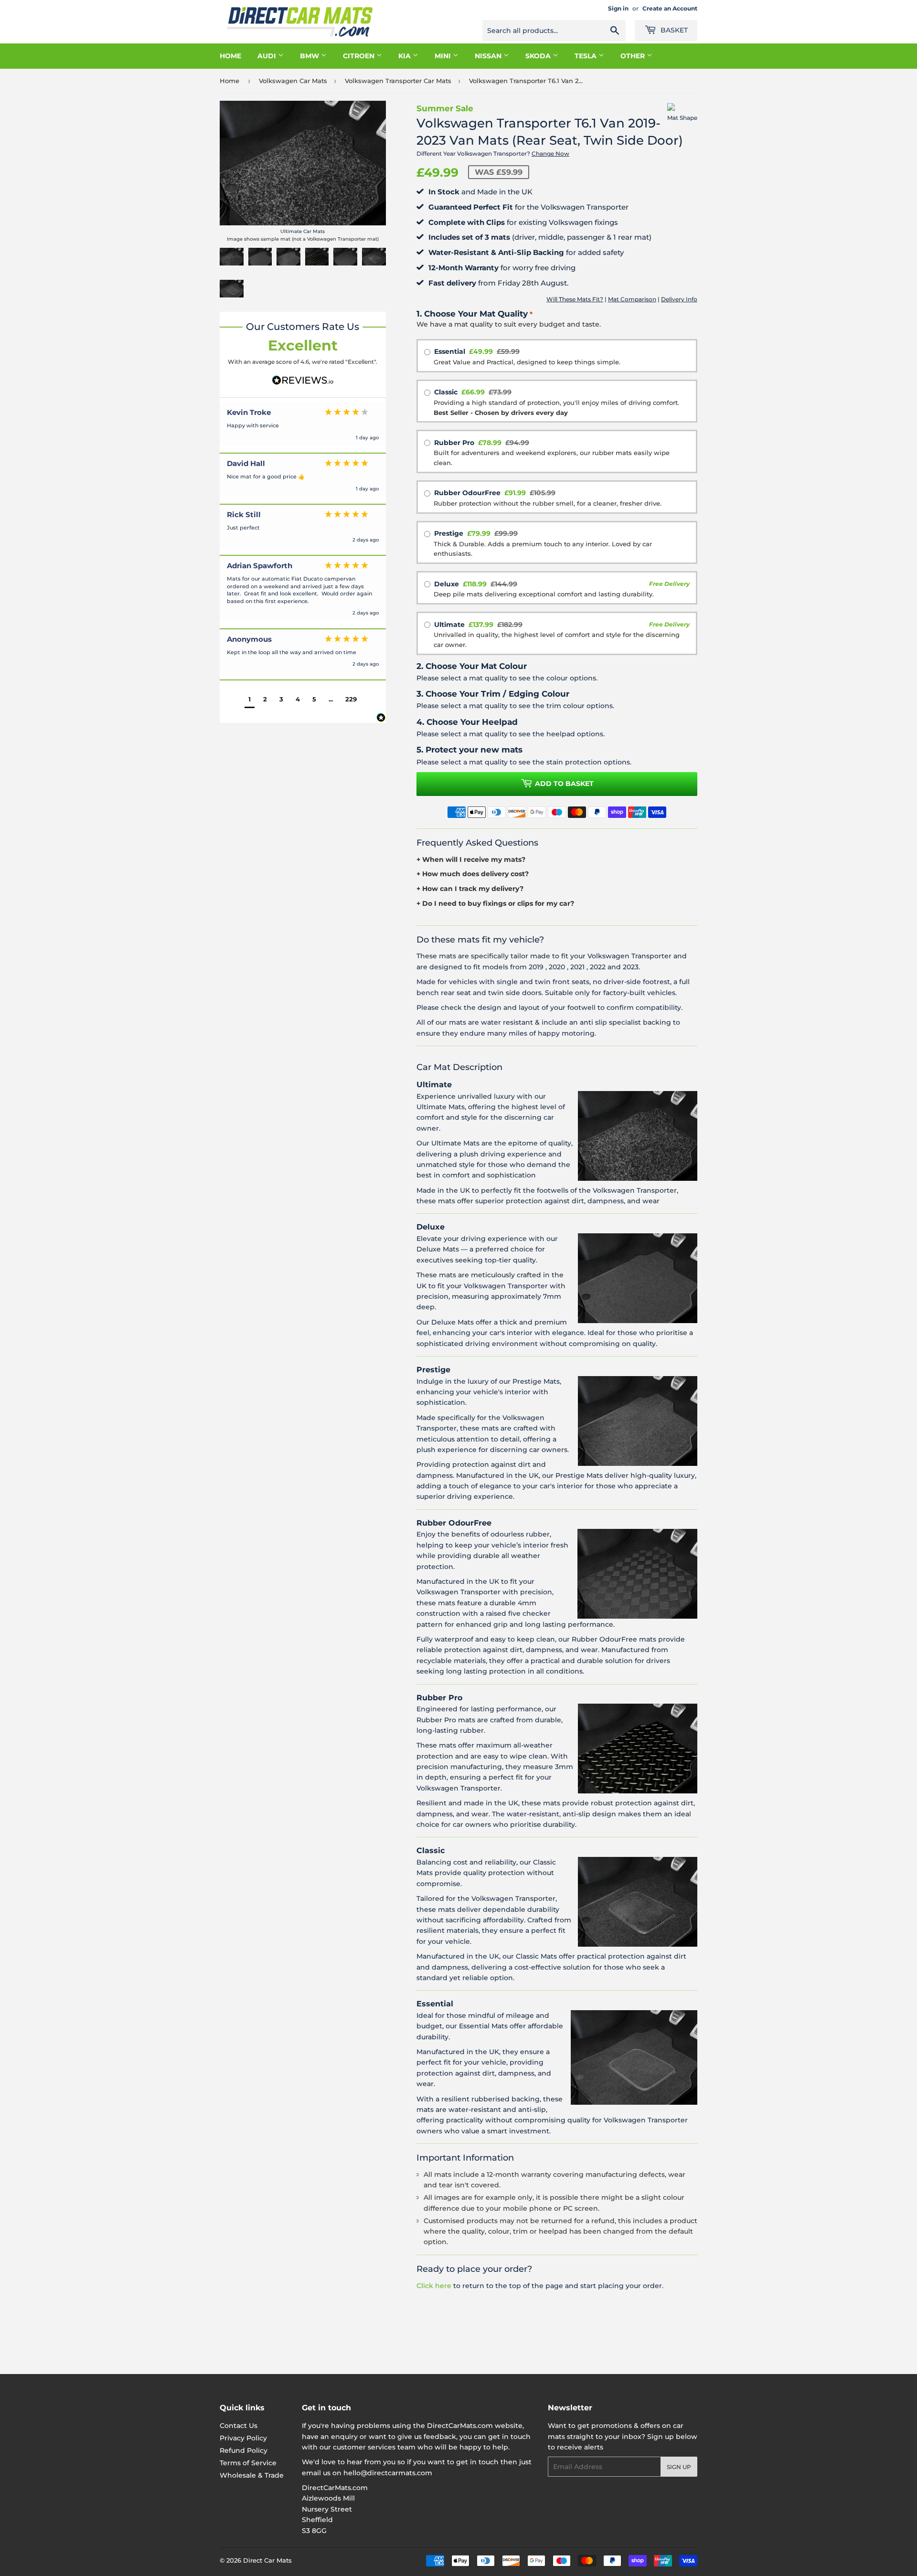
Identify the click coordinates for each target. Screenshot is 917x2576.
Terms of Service (248, 2463)
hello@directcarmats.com (388, 2473)
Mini (444, 56)
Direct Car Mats (267, 2560)
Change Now (550, 154)
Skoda (539, 56)
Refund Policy (244, 2450)
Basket (673, 30)
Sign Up (679, 2467)
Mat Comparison (632, 299)
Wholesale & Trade (252, 2475)
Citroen (360, 56)
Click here (434, 2286)
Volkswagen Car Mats (293, 81)
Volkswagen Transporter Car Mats (398, 81)
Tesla (586, 56)
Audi (268, 56)
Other (634, 56)
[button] (250, 700)
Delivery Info (679, 299)
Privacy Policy (243, 2438)
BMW (310, 56)
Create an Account (670, 8)
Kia (405, 56)
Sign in (618, 8)
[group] (303, 428)
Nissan (489, 56)
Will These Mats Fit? (575, 299)
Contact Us (239, 2426)
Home (230, 56)
